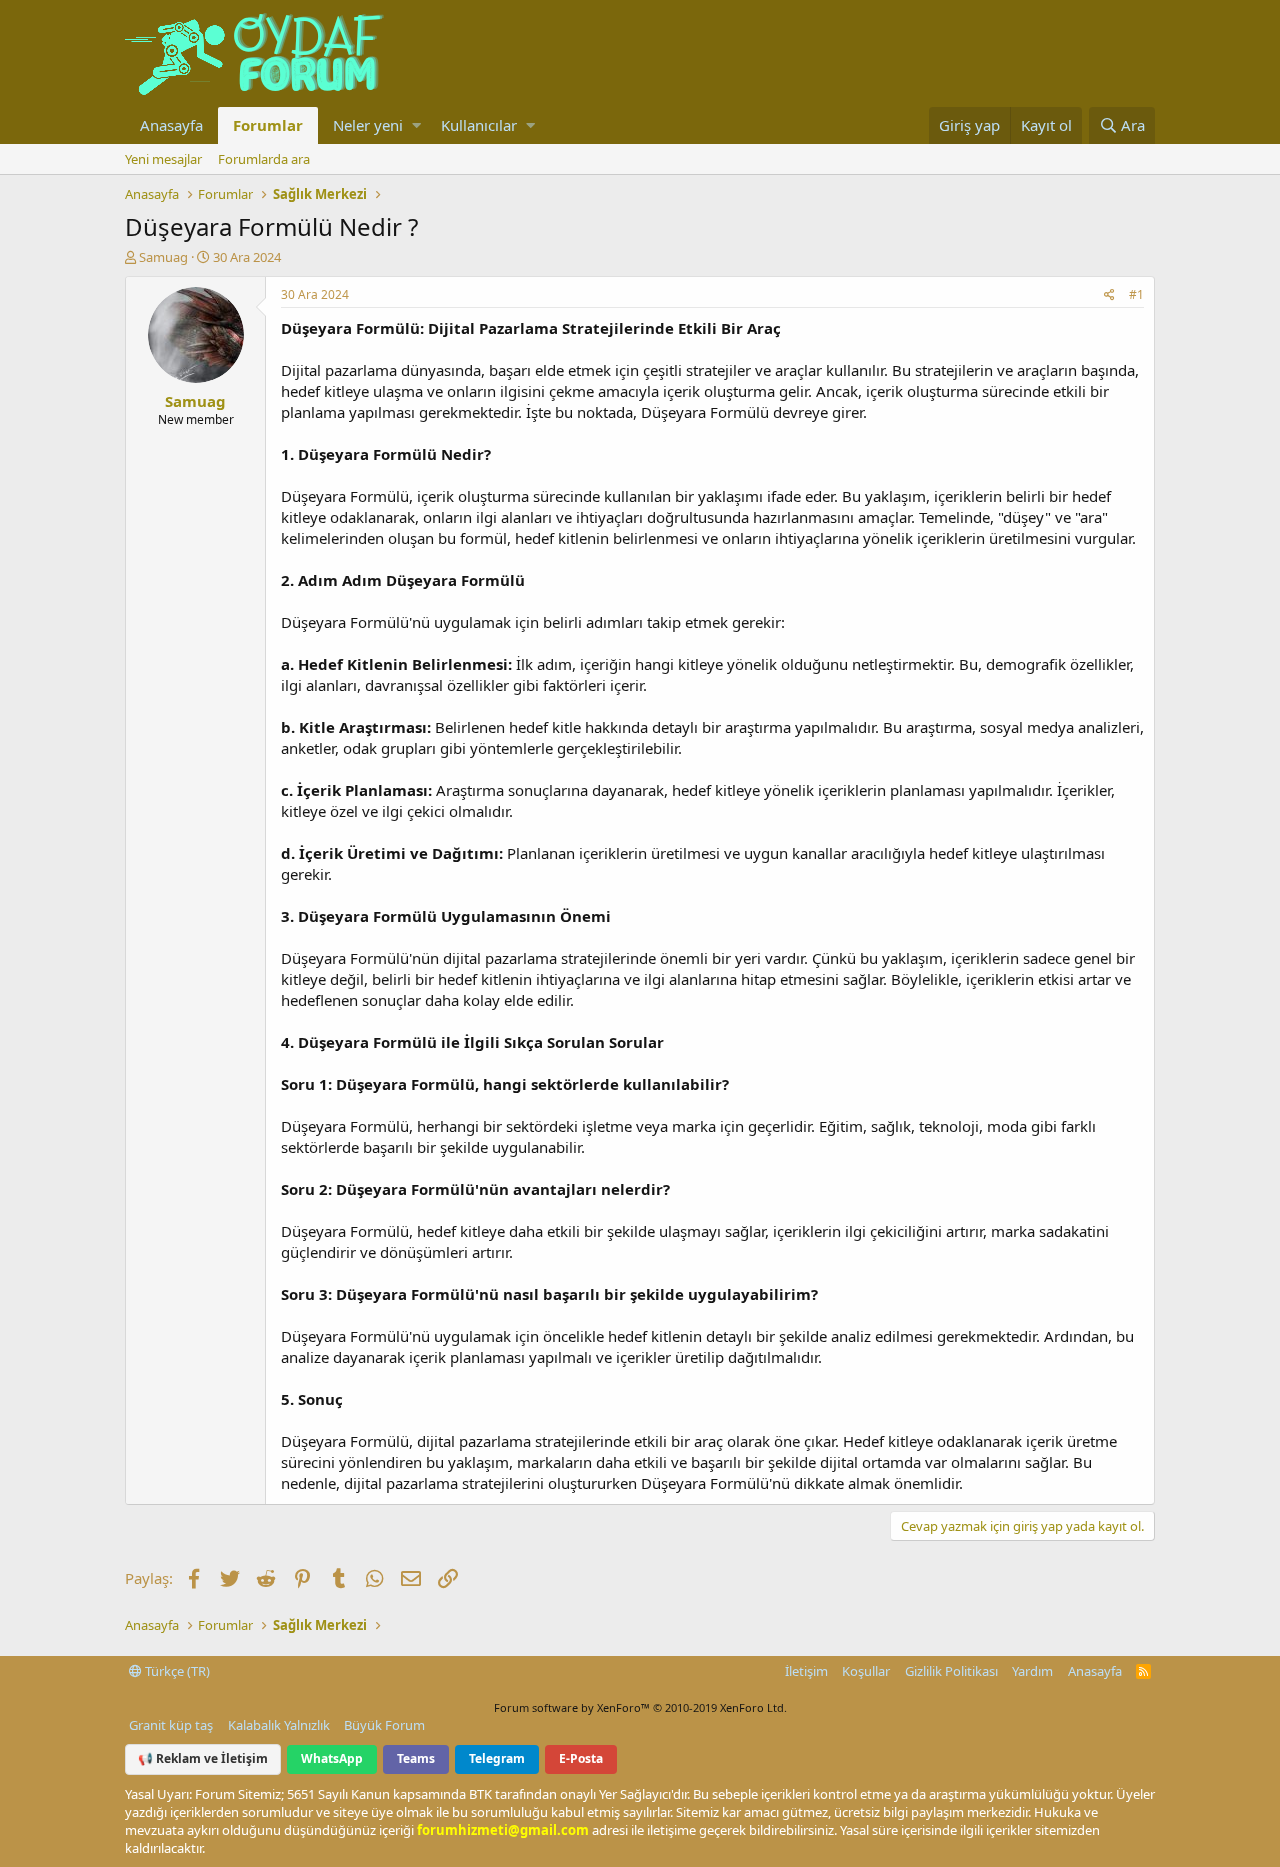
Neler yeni (368, 125)
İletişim (806, 1671)
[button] (416, 125)
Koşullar (866, 1671)
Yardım (1032, 1671)
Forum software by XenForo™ (640, 1707)
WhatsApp (332, 1758)
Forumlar (268, 125)
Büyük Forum (384, 1725)
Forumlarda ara (264, 159)
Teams (416, 1758)
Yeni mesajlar (163, 159)
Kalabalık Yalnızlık (279, 1725)
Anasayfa (171, 125)
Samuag (163, 257)
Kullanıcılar (479, 125)
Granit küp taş (171, 1725)
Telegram (497, 1758)
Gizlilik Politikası (951, 1671)
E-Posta (581, 1758)
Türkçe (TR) (176, 1671)
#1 (1136, 294)
